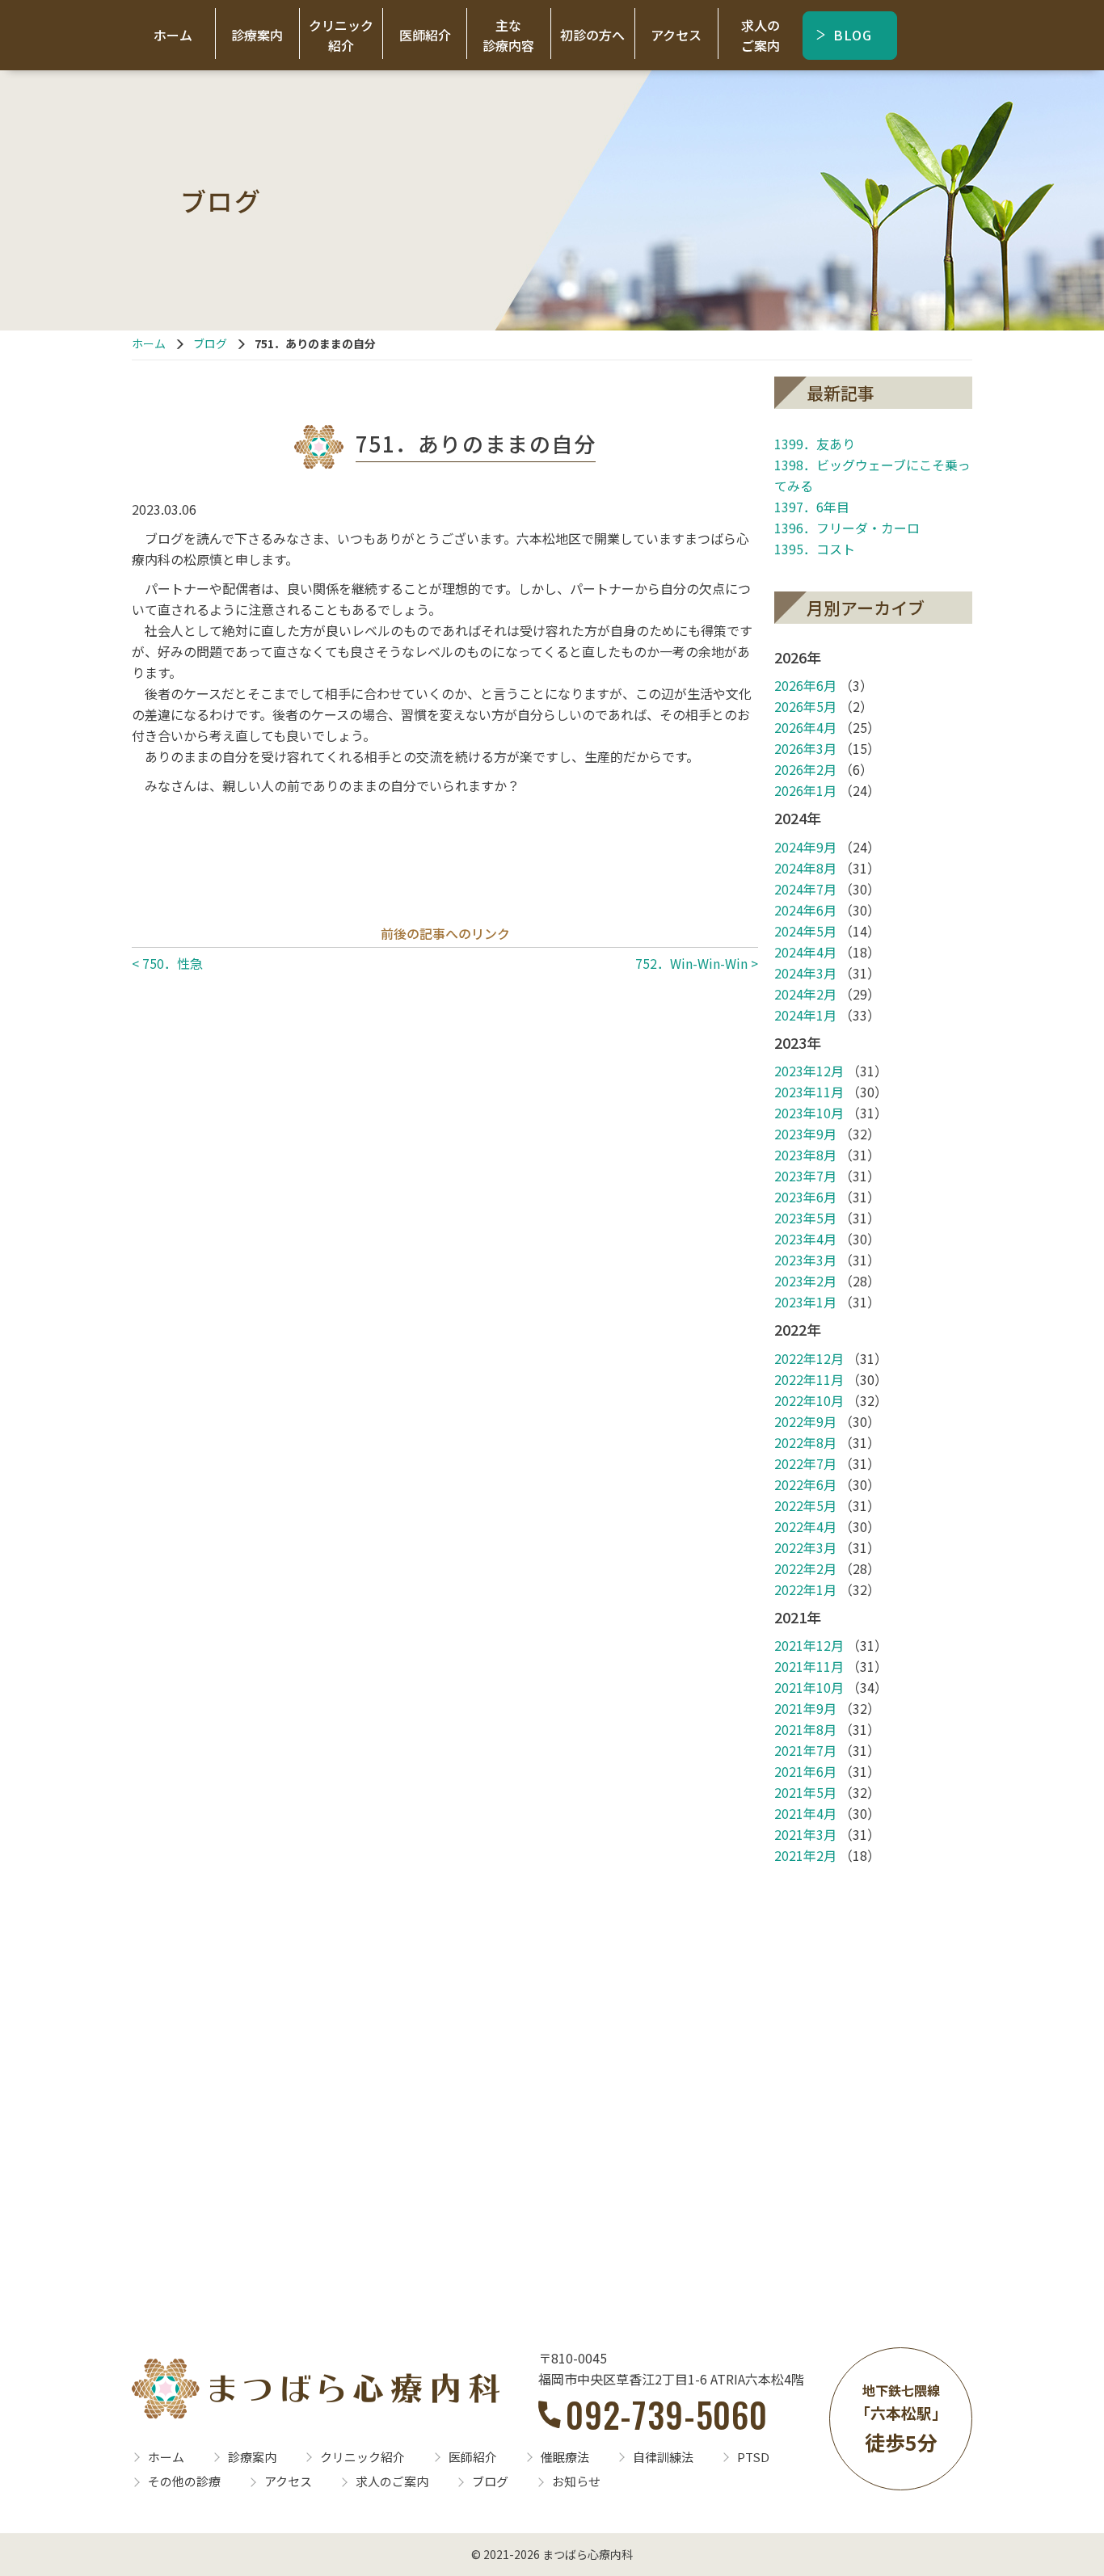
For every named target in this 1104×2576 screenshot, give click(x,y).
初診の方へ (592, 35)
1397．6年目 (812, 507)
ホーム (173, 35)
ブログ (210, 343)
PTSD (753, 2457)
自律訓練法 (663, 2457)
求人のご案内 (761, 35)
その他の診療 (184, 2481)
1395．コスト (815, 549)
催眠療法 (565, 2457)
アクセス (676, 35)
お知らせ (576, 2481)
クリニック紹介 (341, 35)
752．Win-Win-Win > (697, 963)
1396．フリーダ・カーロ (847, 528)
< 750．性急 (167, 963)
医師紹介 (425, 35)
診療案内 (257, 35)
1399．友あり (815, 444)
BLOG (853, 35)
